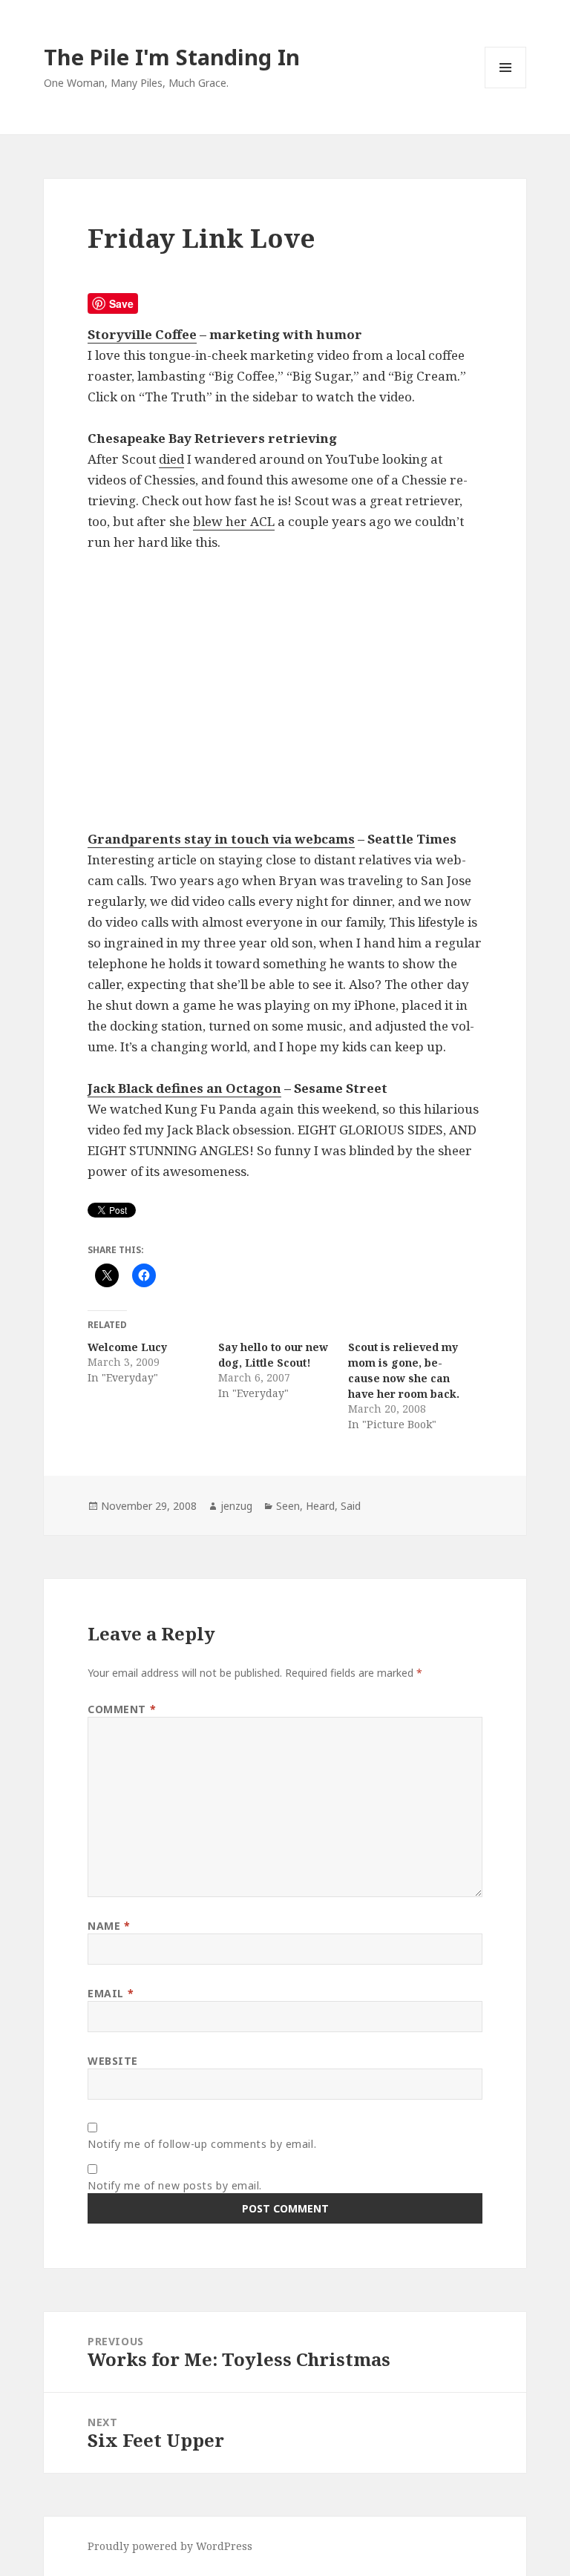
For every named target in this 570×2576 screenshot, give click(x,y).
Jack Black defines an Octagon (184, 1088)
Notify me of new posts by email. (175, 2185)
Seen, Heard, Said (318, 1506)
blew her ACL (234, 521)
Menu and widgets (506, 88)
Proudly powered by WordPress (170, 2546)
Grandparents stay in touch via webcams (221, 839)
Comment (122, 1709)
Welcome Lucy (127, 1347)
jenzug (236, 1506)
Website (113, 2061)
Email (111, 1993)
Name (109, 1926)
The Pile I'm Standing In (172, 57)
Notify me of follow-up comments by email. (202, 2144)
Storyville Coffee (142, 334)
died (171, 459)
